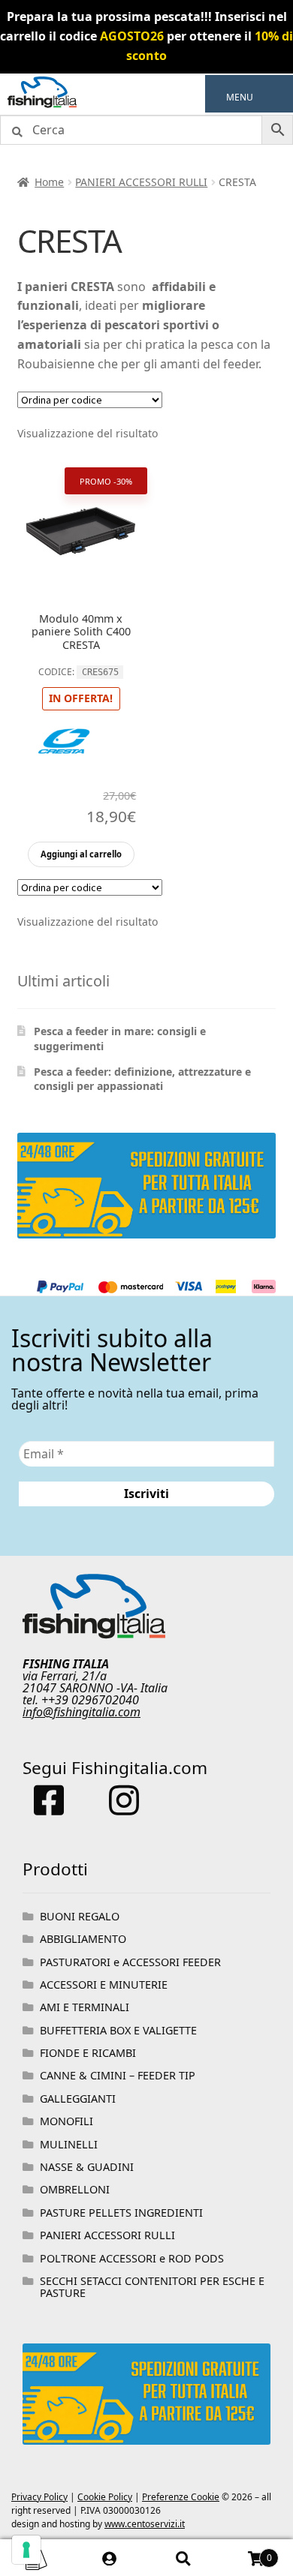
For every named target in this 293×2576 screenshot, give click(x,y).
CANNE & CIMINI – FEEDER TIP (118, 2075)
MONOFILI (66, 2121)
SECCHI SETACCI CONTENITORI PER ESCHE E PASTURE (152, 2287)
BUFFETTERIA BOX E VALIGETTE (118, 2030)
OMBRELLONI (75, 2189)
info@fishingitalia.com (82, 1712)
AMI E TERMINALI (85, 2007)
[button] (240, 98)
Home (49, 182)
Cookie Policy (105, 2497)
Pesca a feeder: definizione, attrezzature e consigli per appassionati (142, 1079)
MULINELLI (69, 2144)
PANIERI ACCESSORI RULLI (141, 182)
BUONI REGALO (80, 1916)
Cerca (183, 2558)
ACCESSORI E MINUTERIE (104, 1985)
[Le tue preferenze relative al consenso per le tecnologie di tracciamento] (26, 2550)
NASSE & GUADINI (87, 2167)
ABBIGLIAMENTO (83, 1939)
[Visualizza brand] (64, 776)
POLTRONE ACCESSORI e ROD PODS (132, 2258)
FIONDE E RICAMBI (88, 2053)
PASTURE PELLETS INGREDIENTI (121, 2213)
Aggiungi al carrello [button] (81, 854)
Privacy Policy (39, 2497)
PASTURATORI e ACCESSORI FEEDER (130, 1962)
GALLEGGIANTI (78, 2099)
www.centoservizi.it (145, 2524)
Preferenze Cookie (181, 2497)
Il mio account (110, 2558)
